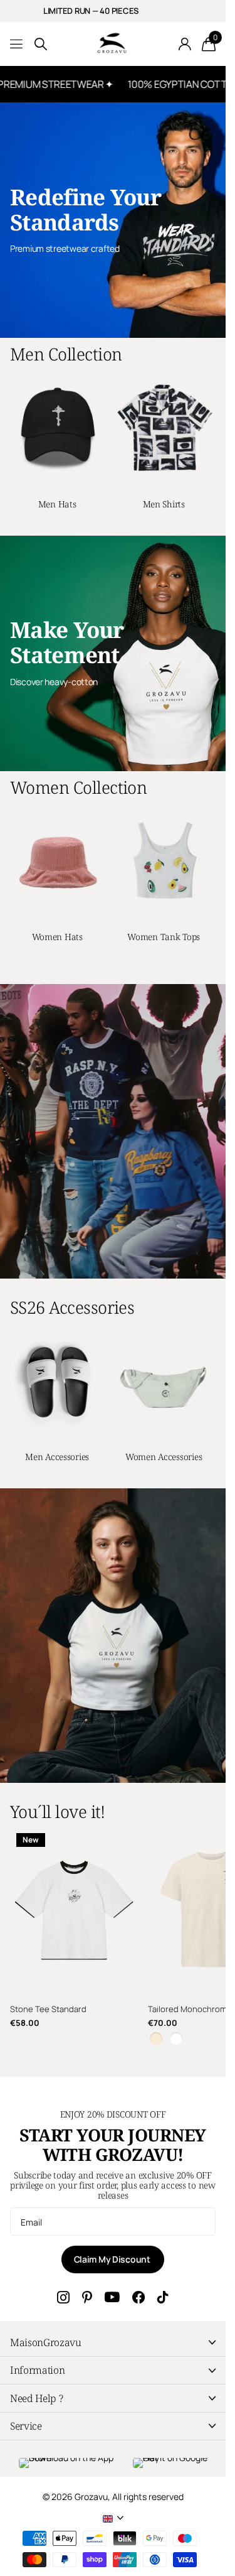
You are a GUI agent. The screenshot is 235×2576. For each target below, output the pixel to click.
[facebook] (138, 2297)
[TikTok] (163, 2297)
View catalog (17, 44)
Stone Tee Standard (48, 2009)
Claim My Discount (113, 2259)
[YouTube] (112, 2297)
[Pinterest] (87, 2297)
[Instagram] (63, 2297)
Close (113, 2342)
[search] (41, 44)
